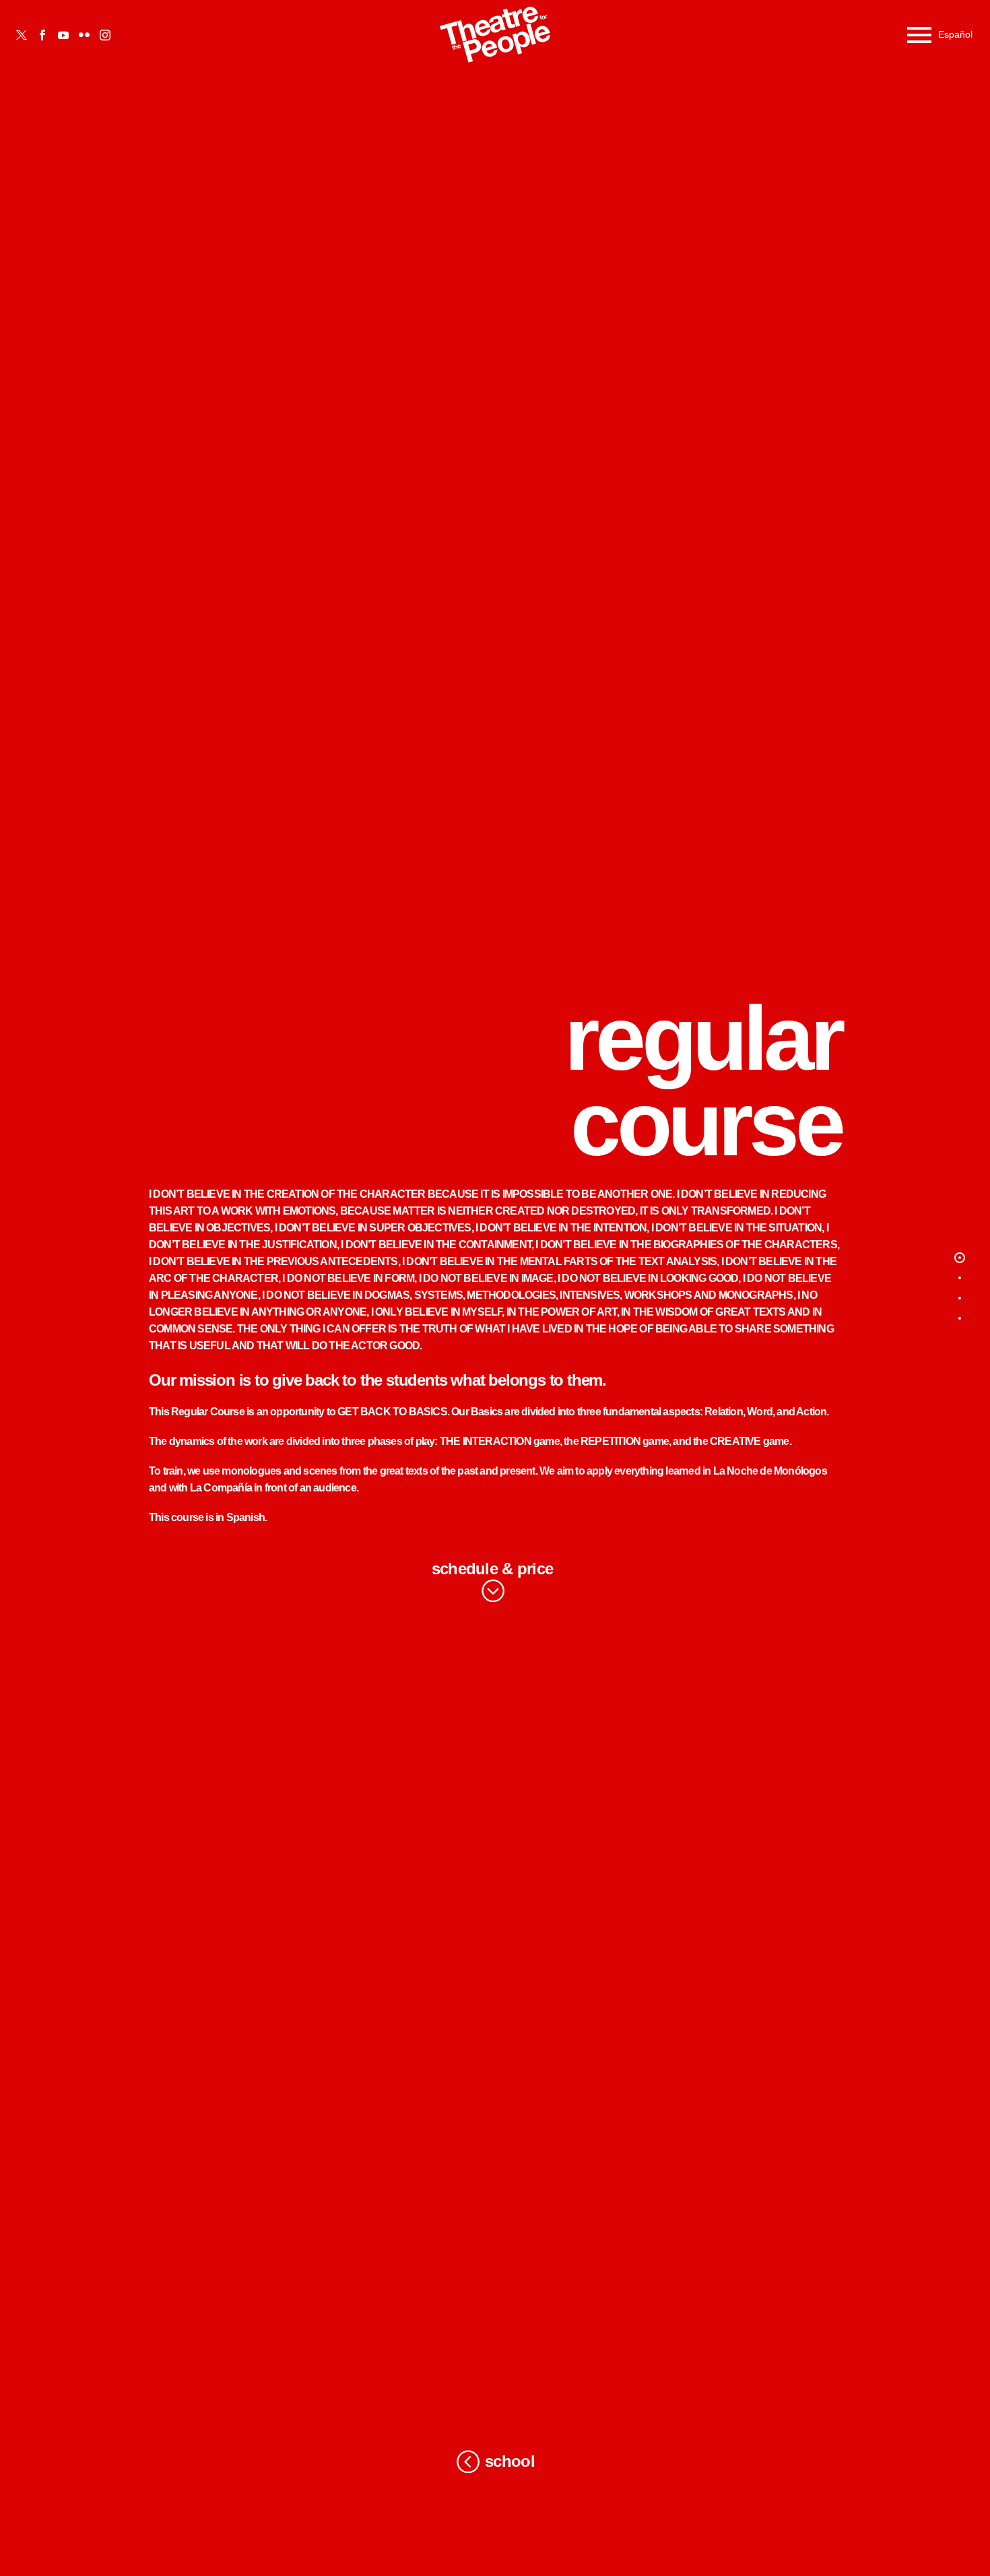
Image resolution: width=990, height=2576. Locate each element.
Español (955, 34)
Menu (919, 35)
